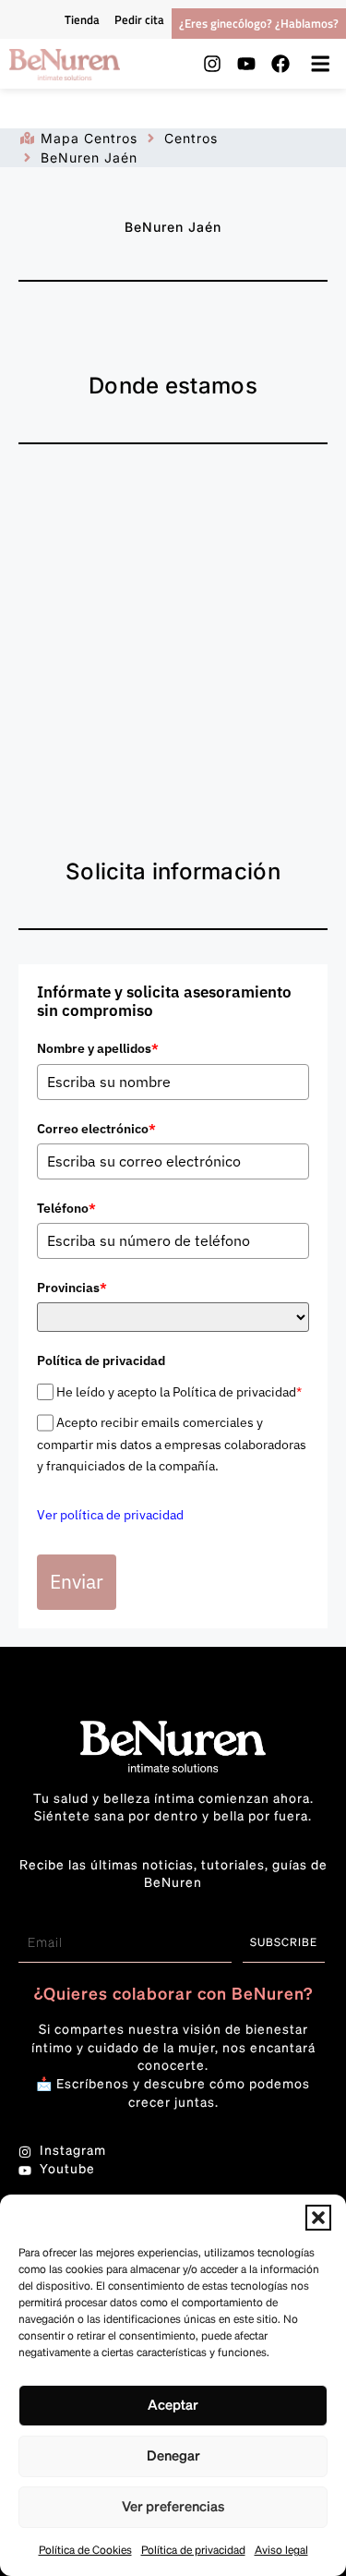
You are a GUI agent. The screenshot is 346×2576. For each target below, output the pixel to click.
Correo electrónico (96, 1129)
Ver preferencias (173, 2507)
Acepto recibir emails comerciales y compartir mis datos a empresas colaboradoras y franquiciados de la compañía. (172, 1444)
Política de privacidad (193, 2551)
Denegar (173, 2456)
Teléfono (66, 1208)
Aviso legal (281, 2551)
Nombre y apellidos (98, 1048)
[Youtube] (246, 64)
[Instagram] (212, 64)
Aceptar (173, 2406)
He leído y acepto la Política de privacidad (179, 1392)
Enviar (77, 1581)
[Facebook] (280, 64)
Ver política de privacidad (110, 1515)
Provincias (72, 1288)
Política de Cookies (85, 2551)
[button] (318, 2218)
